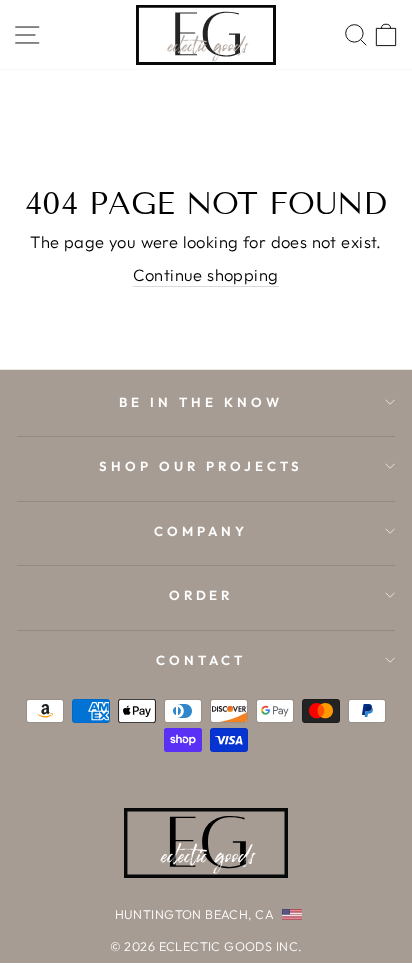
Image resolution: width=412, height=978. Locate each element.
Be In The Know (201, 402)
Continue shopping (205, 274)
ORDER (201, 595)
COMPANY (201, 531)
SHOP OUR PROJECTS (201, 466)
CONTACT (201, 660)
